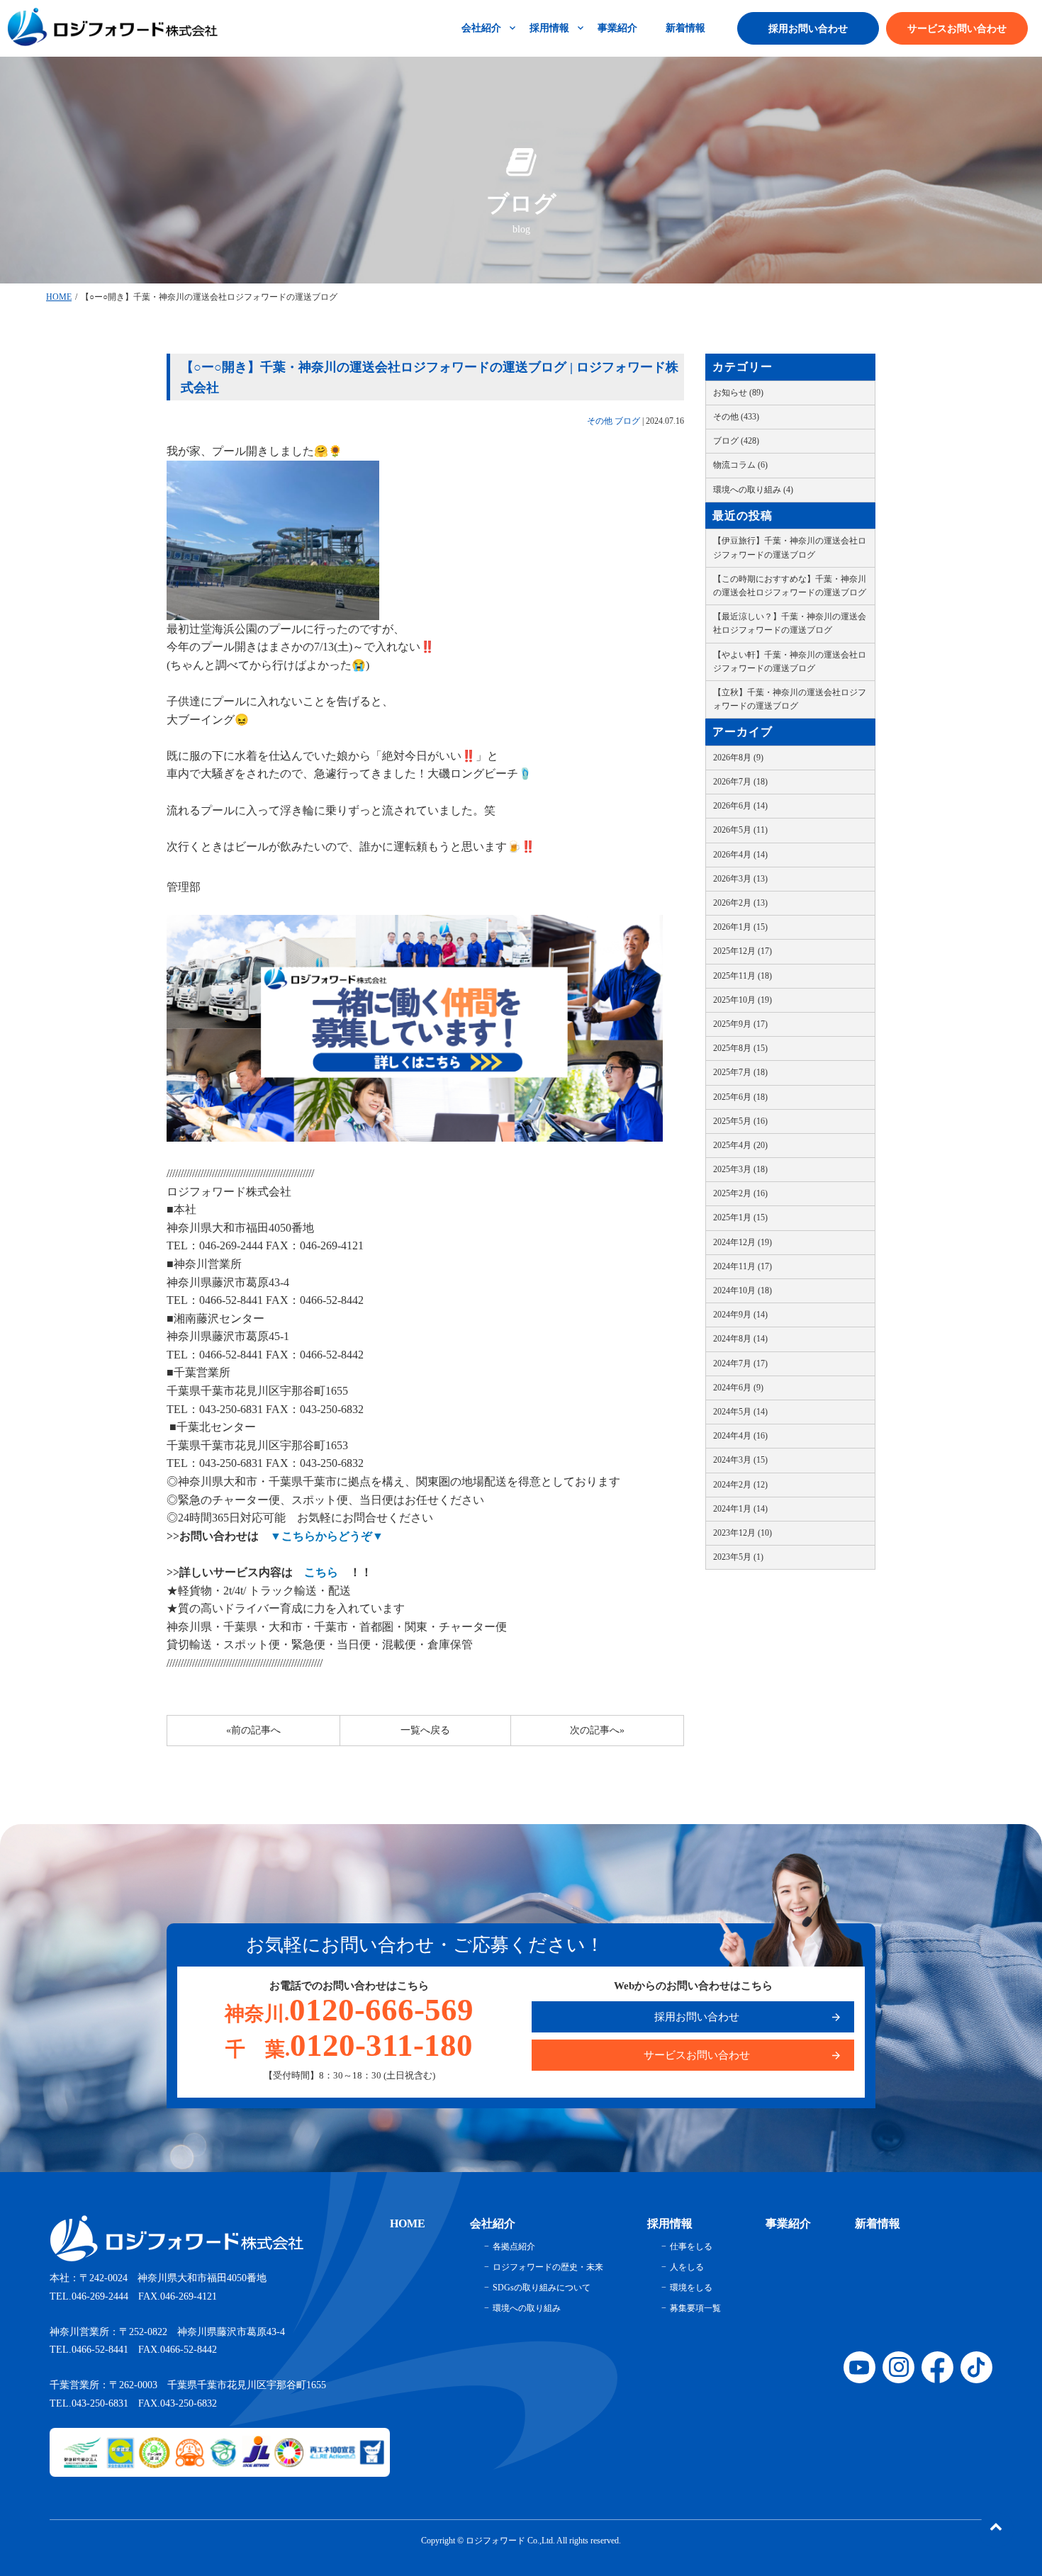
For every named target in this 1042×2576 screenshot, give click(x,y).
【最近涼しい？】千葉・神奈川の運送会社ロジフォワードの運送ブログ (790, 623)
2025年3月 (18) (740, 1169)
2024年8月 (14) (740, 1339)
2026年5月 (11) (740, 830)
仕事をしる (691, 2246)
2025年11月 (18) (743, 976)
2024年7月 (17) (740, 1363)
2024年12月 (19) (743, 1242)
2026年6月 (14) (740, 806)
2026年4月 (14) (740, 855)
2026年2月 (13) (740, 903)
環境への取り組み (527, 2308)
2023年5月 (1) (738, 1557)
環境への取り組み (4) (753, 490)
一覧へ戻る (425, 1730)
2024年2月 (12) (740, 1485)
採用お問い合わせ (808, 29)
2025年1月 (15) (740, 1217)
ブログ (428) (736, 441)
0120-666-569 (349, 2010)
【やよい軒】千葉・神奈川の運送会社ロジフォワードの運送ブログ (790, 662)
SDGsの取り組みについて (542, 2288)
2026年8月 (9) (738, 758)
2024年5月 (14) (740, 1412)
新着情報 (685, 28)
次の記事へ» (597, 1730)
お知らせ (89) (738, 393)
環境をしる (691, 2288)
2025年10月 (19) (743, 1000)
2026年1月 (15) (740, 927)
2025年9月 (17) (740, 1024)
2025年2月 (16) (740, 1193)
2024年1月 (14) (740, 1509)
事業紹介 (617, 28)
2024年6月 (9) (738, 1388)
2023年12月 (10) (743, 1533)
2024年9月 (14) (740, 1315)
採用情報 (549, 28)
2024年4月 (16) (740, 1436)
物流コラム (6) (740, 465)
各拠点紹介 (514, 2246)
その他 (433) (736, 417)
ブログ (627, 421)
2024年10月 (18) (743, 1290)
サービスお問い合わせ (957, 29)
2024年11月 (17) (743, 1266)
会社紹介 (481, 28)
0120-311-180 (349, 2045)
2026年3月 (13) (740, 879)
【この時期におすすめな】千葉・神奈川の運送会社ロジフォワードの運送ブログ (790, 586)
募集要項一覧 (695, 2308)
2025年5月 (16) (740, 1121)
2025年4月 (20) (740, 1145)
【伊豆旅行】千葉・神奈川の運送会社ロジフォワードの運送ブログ (790, 547)
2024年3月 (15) (740, 1460)
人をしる (687, 2267)
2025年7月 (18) (740, 1072)
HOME (59, 297)
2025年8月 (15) (740, 1048)
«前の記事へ (253, 1730)
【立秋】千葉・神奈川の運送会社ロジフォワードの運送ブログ (790, 699)
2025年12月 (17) (743, 951)
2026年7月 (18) (740, 782)
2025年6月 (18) (740, 1097)
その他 (600, 421)
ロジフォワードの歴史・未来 (548, 2267)
